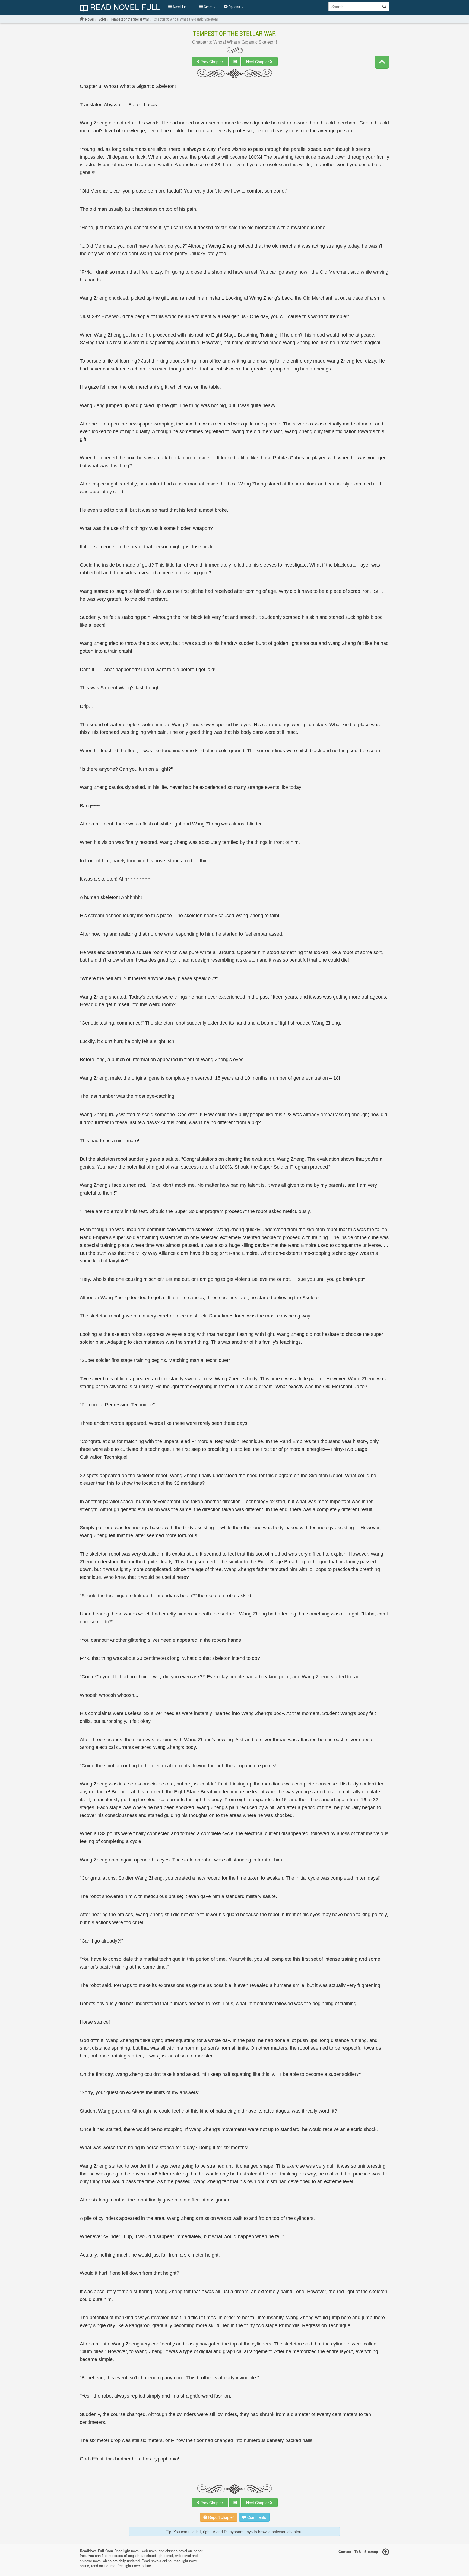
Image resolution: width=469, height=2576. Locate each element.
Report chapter (221, 2517)
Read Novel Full (124, 7)
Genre (208, 7)
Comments (256, 2517)
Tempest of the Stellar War (234, 33)
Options (234, 7)
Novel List (180, 7)
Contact (345, 2551)
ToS (358, 2551)
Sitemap (371, 2551)
